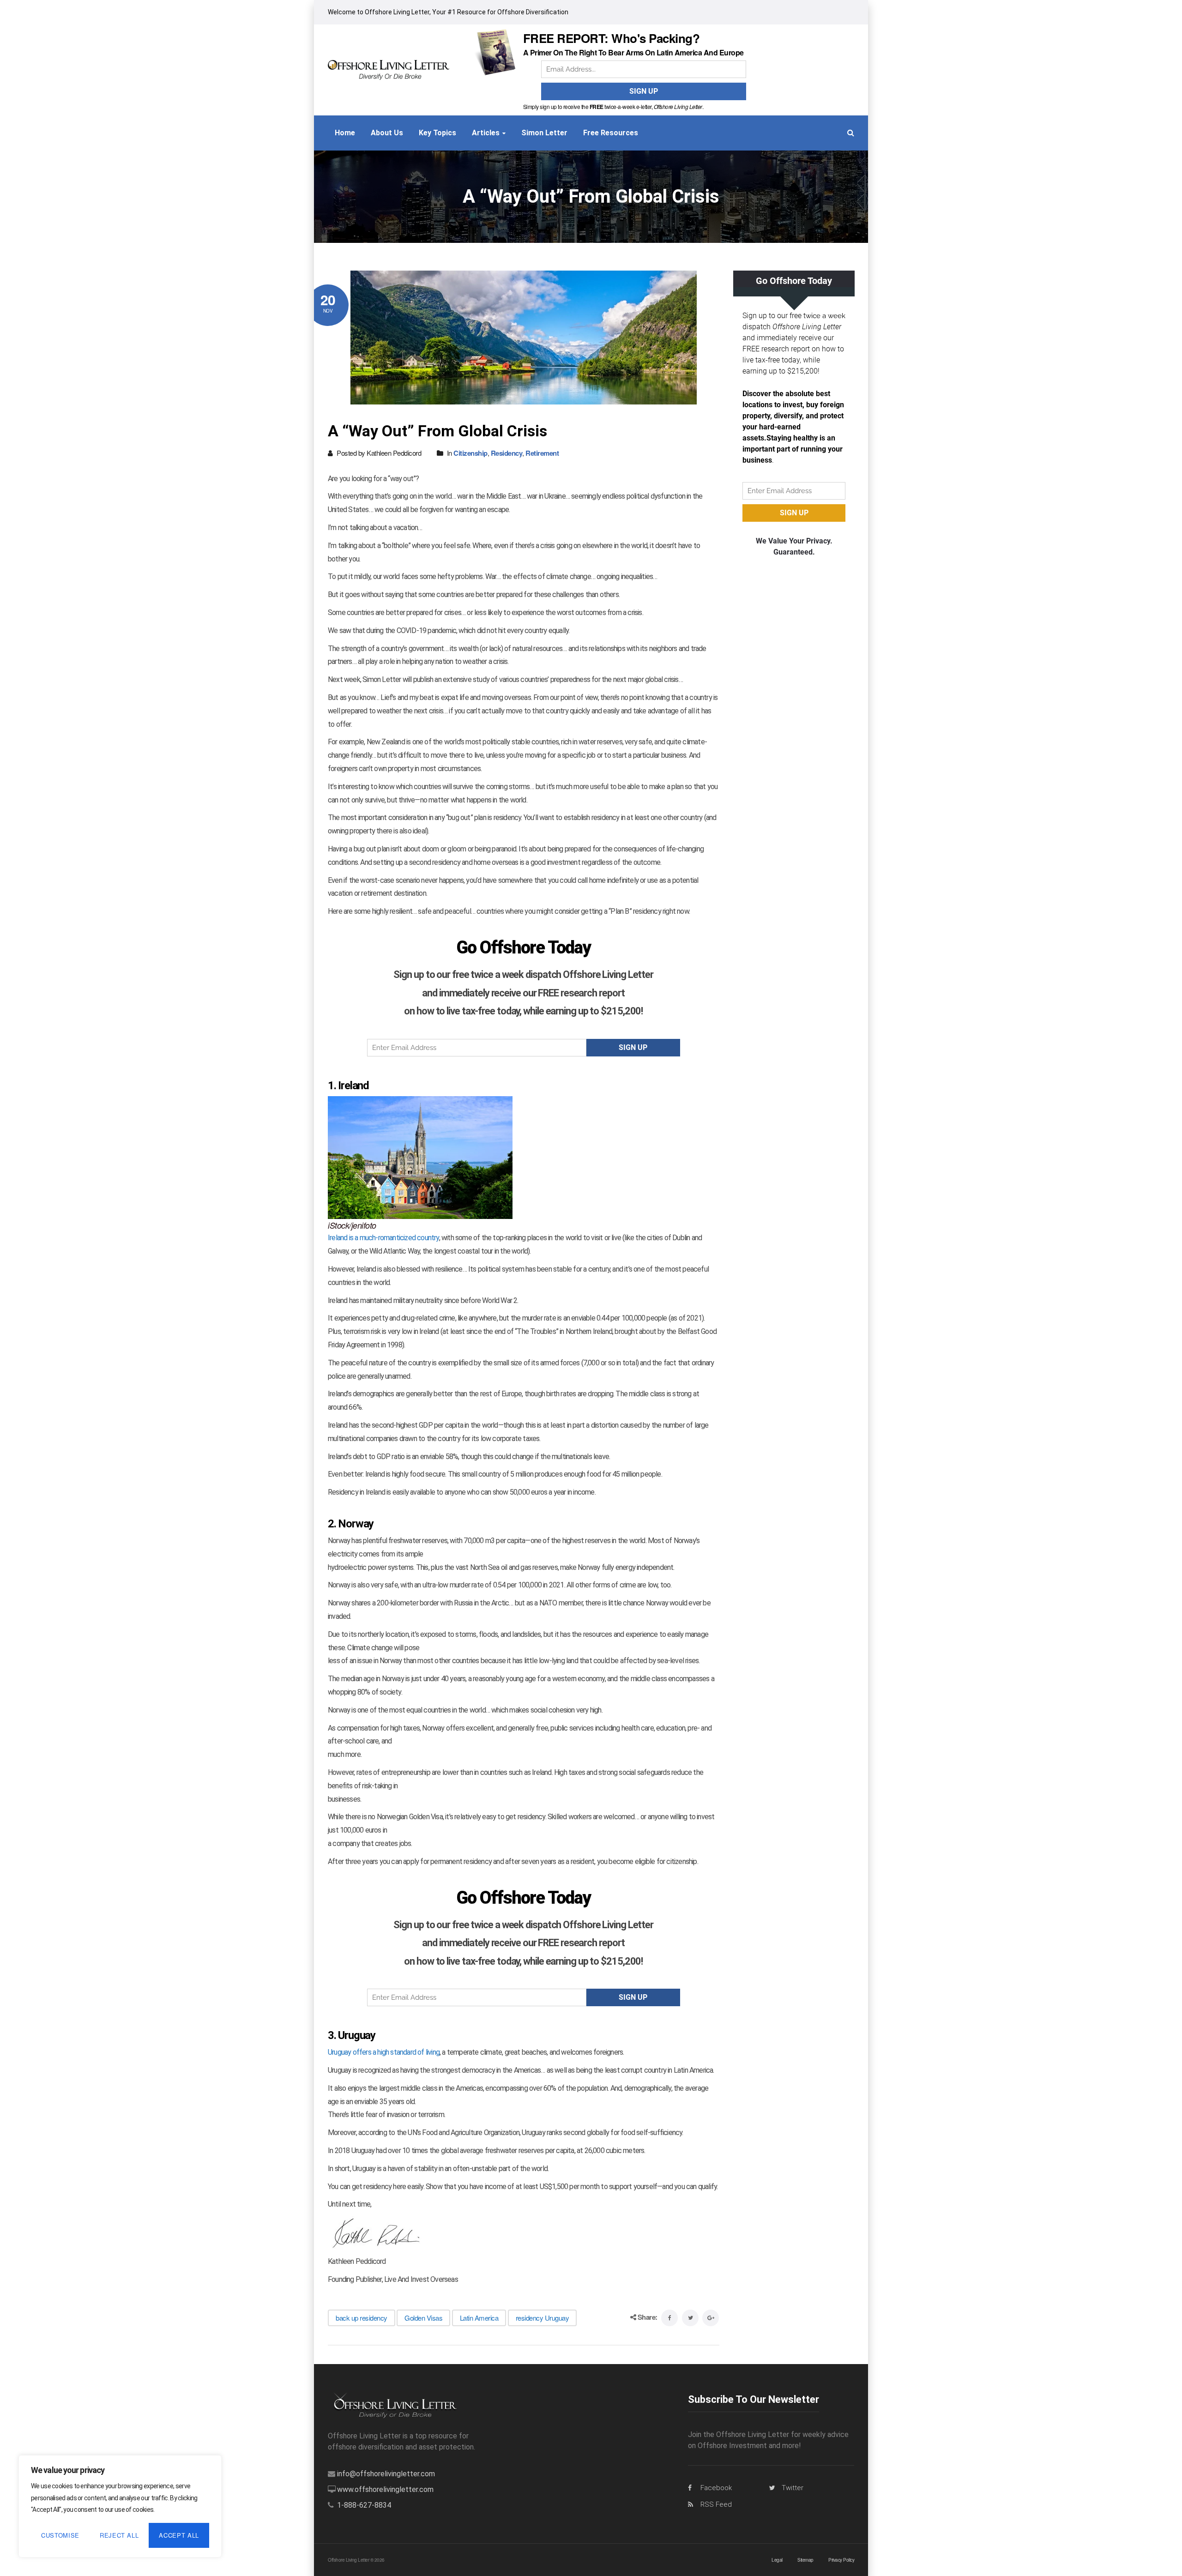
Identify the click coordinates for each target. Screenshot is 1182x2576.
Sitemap (805, 2560)
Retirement (542, 453)
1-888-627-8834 (364, 2505)
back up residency (362, 2318)
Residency (507, 453)
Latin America (479, 2318)
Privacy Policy (841, 2560)
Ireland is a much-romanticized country (383, 1238)
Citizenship (470, 453)
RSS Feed (716, 2504)
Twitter (793, 2488)
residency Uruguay (543, 2318)
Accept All (179, 2535)
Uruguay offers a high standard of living (384, 2052)
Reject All (119, 2535)
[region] (120, 2506)
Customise (60, 2535)
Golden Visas (423, 2318)
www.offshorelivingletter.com (385, 2489)
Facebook (716, 2488)
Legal (777, 2560)
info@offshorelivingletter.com (386, 2474)
